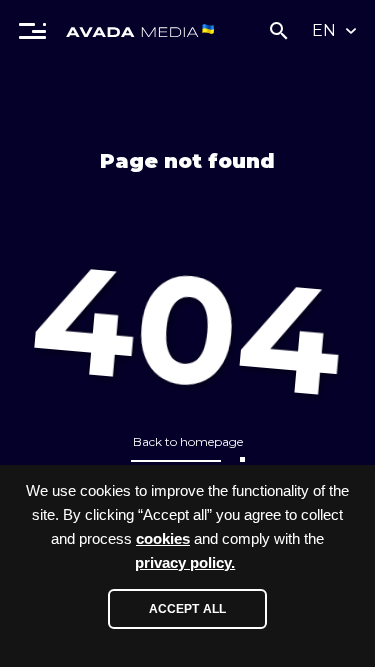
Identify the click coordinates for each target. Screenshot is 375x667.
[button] (32, 30)
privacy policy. (185, 563)
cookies (163, 539)
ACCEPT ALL (188, 609)
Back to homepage (188, 441)
